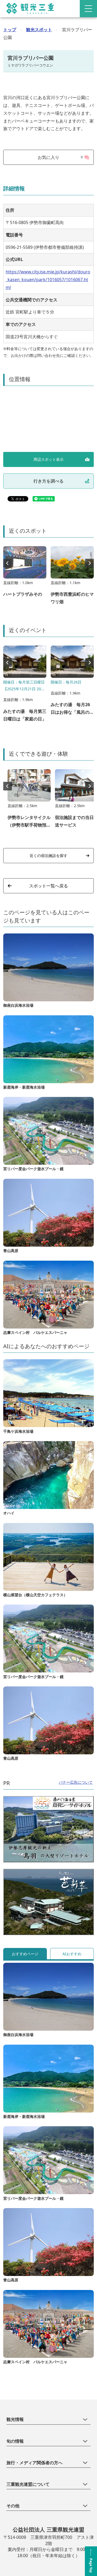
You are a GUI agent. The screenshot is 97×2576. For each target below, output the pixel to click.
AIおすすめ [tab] (72, 1954)
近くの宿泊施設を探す (48, 855)
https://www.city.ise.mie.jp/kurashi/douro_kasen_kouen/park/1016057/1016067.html (48, 280)
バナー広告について (76, 1782)
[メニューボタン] (88, 9)
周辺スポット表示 (48, 459)
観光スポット (39, 30)
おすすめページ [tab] (25, 1954)
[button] (89, 563)
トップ (10, 30)
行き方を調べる (48, 481)
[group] (25, 574)
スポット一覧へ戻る (48, 886)
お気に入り (60, 157)
